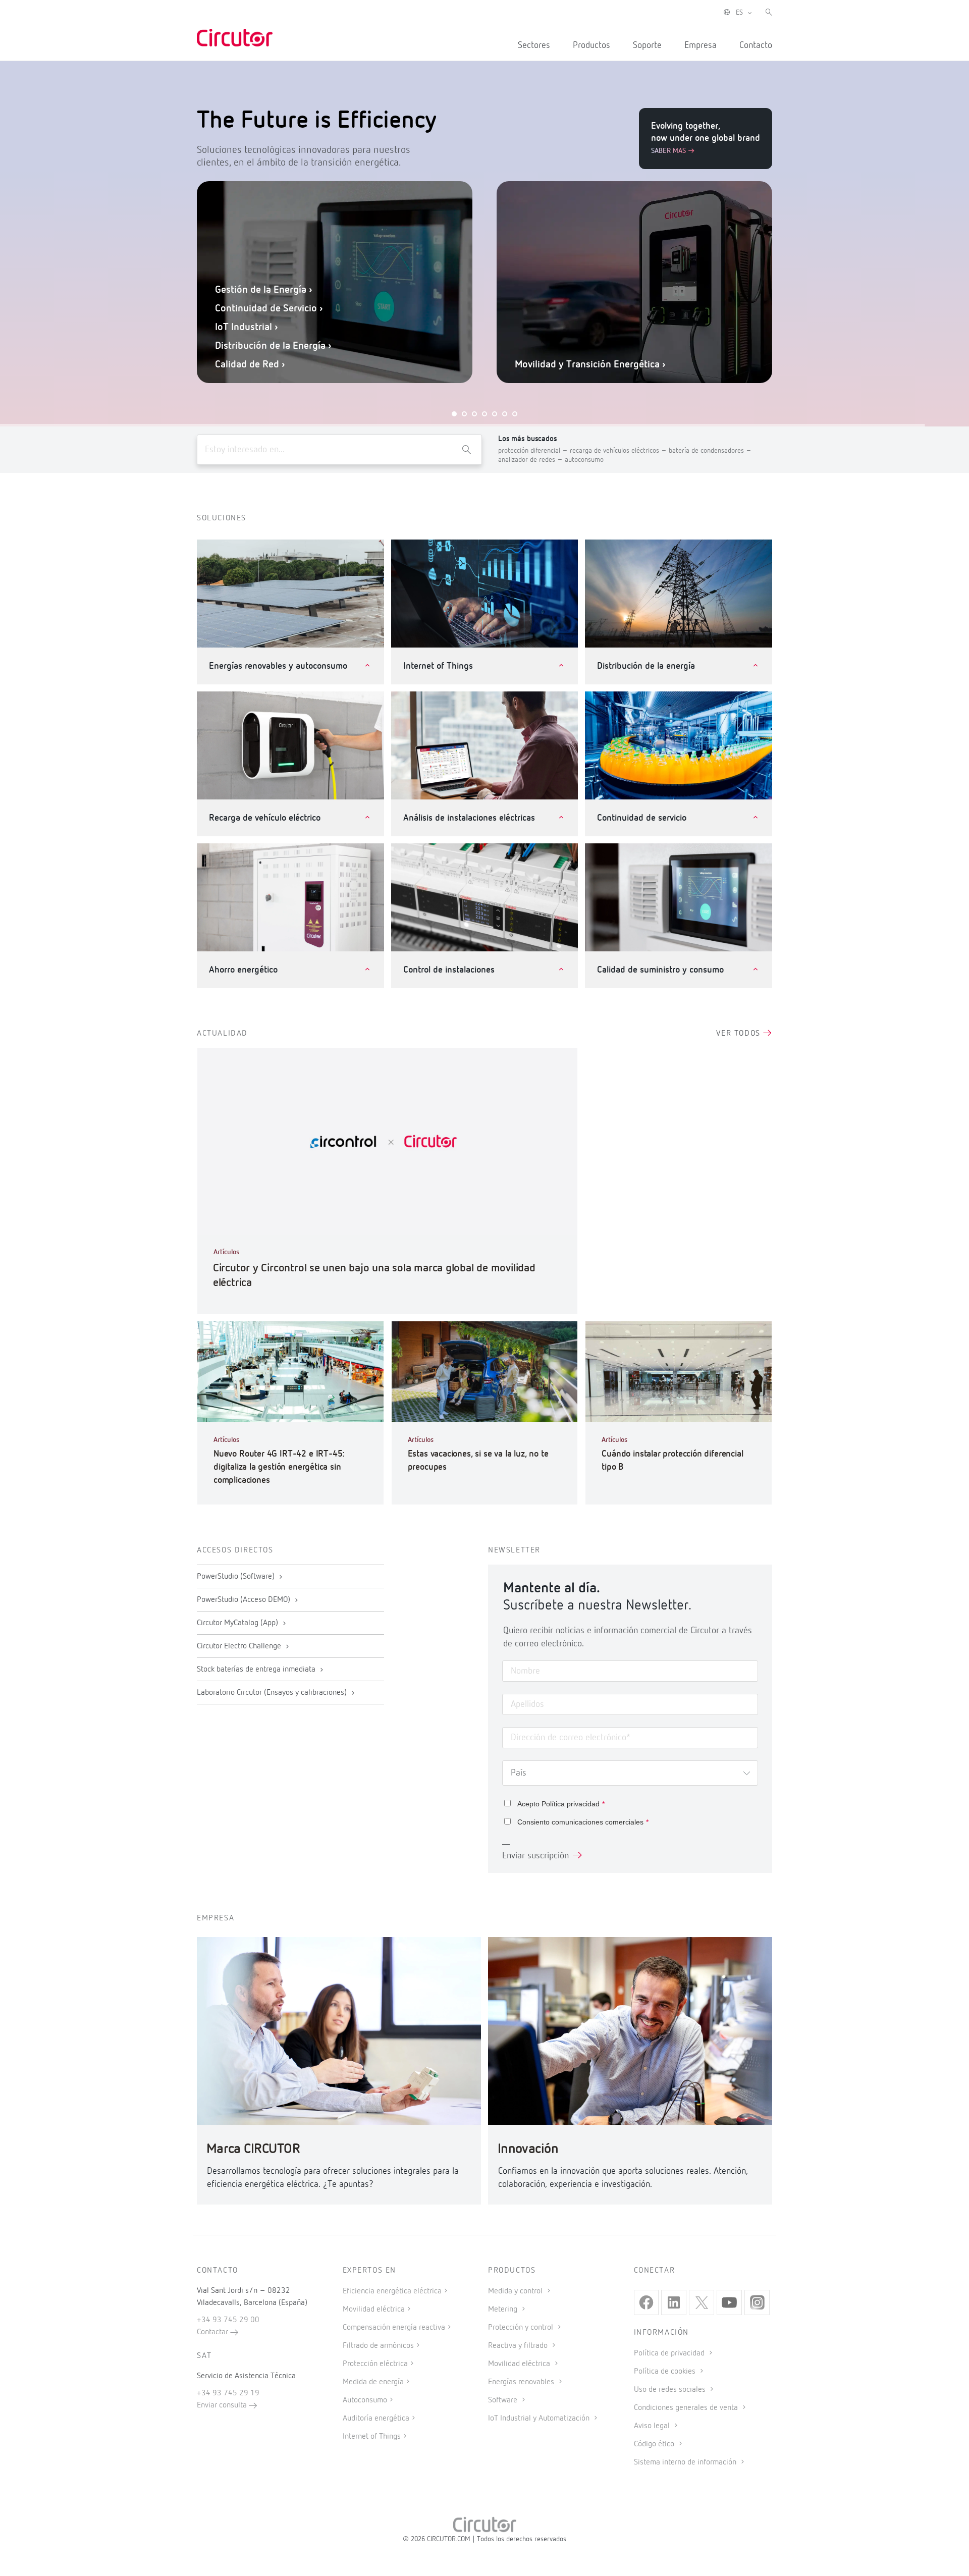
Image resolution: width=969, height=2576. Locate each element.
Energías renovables (522, 2382)
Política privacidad (571, 1804)
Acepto (561, 1804)
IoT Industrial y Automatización (540, 2419)
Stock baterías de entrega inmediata (257, 1670)
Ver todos (740, 1034)
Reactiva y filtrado (519, 2346)
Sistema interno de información (686, 2462)
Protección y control (522, 2328)
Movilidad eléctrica (374, 2310)
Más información (518, 336)
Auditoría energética (376, 2419)
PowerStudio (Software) (237, 1577)
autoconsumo (584, 460)
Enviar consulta (223, 2405)
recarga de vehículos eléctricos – (619, 451)
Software (504, 2400)
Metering (504, 2310)
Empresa (701, 45)
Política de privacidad (670, 2353)
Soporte (647, 45)
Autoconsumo (365, 2400)
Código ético (655, 2444)
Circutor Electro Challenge (240, 1646)
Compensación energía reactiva (394, 2328)
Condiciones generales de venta (687, 2408)
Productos (591, 45)
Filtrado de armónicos (378, 2346)
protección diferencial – (534, 451)
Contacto (756, 45)
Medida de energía (373, 2382)
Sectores (534, 45)
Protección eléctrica (375, 2364)
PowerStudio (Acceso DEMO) (245, 1600)
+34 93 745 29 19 (228, 2393)
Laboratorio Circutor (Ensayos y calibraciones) (273, 1693)
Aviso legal (653, 2426)
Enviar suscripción (535, 1856)
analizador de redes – (531, 460)
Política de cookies (666, 2372)
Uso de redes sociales (671, 2390)
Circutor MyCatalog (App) (238, 1623)
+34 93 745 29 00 (228, 2320)
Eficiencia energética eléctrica (392, 2291)
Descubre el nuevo (640, 336)
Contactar (213, 2332)
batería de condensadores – (710, 451)
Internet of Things (372, 2437)
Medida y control (516, 2291)
